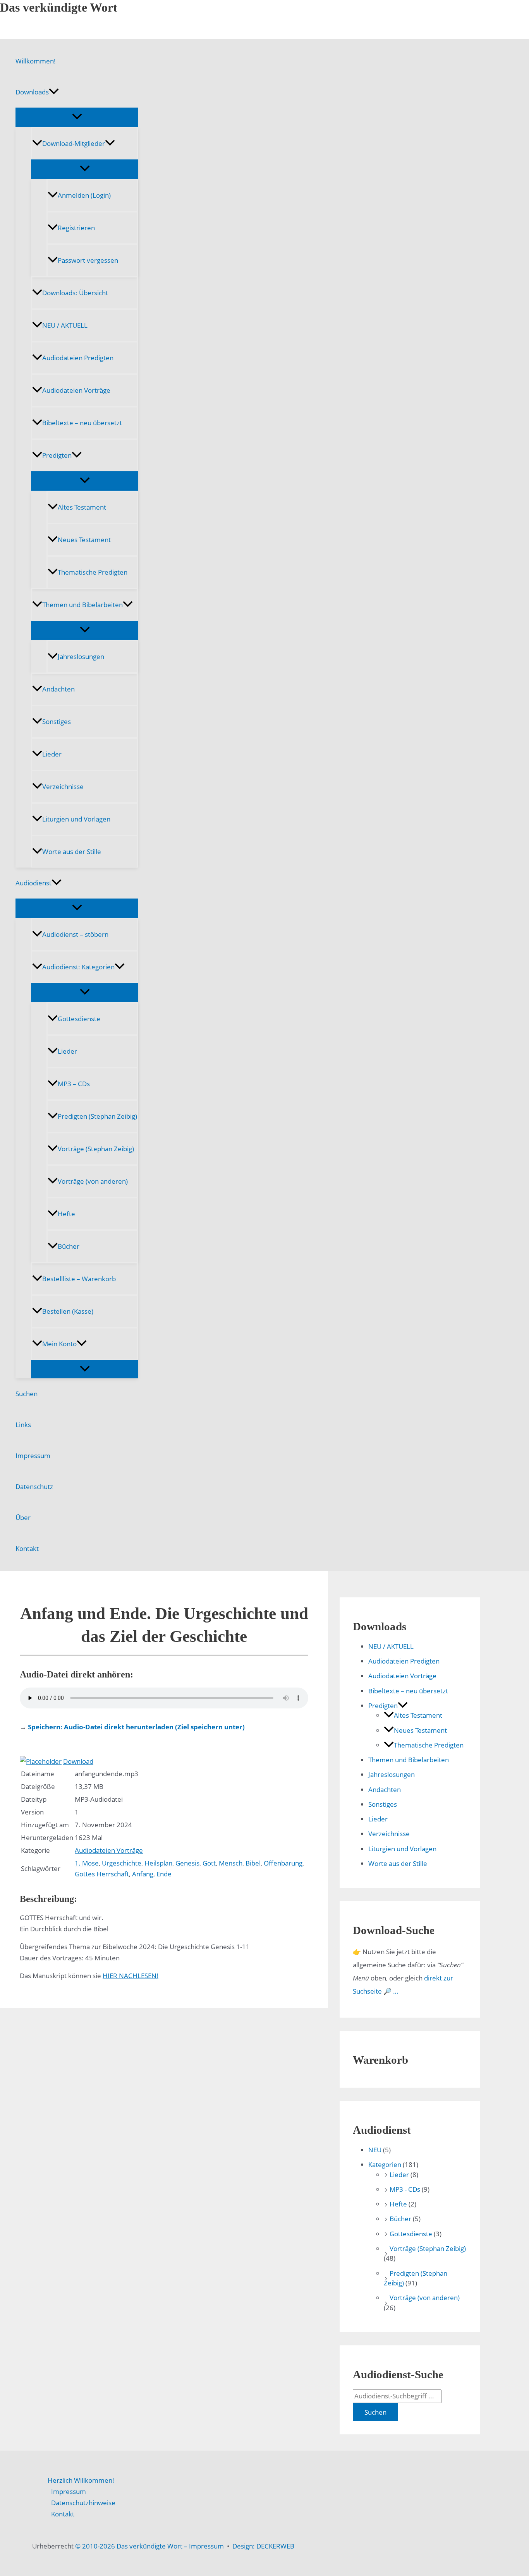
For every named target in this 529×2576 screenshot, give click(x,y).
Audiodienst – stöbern (75, 934)
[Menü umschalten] (77, 117)
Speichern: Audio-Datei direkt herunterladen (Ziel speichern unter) (136, 1727)
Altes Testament (82, 507)
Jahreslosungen (81, 656)
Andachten (58, 689)
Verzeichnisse (63, 786)
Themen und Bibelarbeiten (82, 605)
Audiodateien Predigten (78, 358)
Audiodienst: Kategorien (78, 967)
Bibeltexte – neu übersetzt (82, 423)
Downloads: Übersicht (75, 293)
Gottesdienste (79, 1019)
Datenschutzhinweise (83, 2503)
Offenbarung (283, 1863)
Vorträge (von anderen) (93, 1181)
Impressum (33, 1456)
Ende (164, 1874)
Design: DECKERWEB (263, 2546)
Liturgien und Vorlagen (76, 819)
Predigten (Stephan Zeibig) (97, 1116)
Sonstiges (57, 721)
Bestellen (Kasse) (68, 1311)
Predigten (57, 455)
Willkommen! (36, 61)
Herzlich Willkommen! (81, 2480)
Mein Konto (59, 1344)
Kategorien (385, 2164)
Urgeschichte (122, 1863)
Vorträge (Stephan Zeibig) (96, 1149)
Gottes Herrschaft (102, 1874)
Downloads (32, 92)
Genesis (187, 1863)
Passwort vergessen (88, 260)
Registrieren (76, 228)
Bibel (253, 1863)
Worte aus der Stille (72, 852)
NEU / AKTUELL (65, 325)
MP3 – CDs (74, 1084)
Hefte (66, 1214)
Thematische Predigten (93, 572)
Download (78, 1761)
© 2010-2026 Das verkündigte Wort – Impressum (149, 2546)
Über (23, 1517)
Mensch (231, 1863)
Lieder (52, 754)
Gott (209, 1863)
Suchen (27, 1394)
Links (23, 1425)
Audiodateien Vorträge (76, 390)
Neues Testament (84, 540)
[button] (54, 92)
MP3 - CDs (405, 2189)
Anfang (143, 1874)
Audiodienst (33, 883)
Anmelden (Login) (84, 195)
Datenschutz (34, 1487)
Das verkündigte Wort (59, 7)
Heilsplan (158, 1863)
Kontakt (27, 1548)
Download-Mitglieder (74, 143)
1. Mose (87, 1863)
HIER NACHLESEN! (131, 1976)
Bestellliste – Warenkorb (79, 1279)
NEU (375, 2150)
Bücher (69, 1246)
